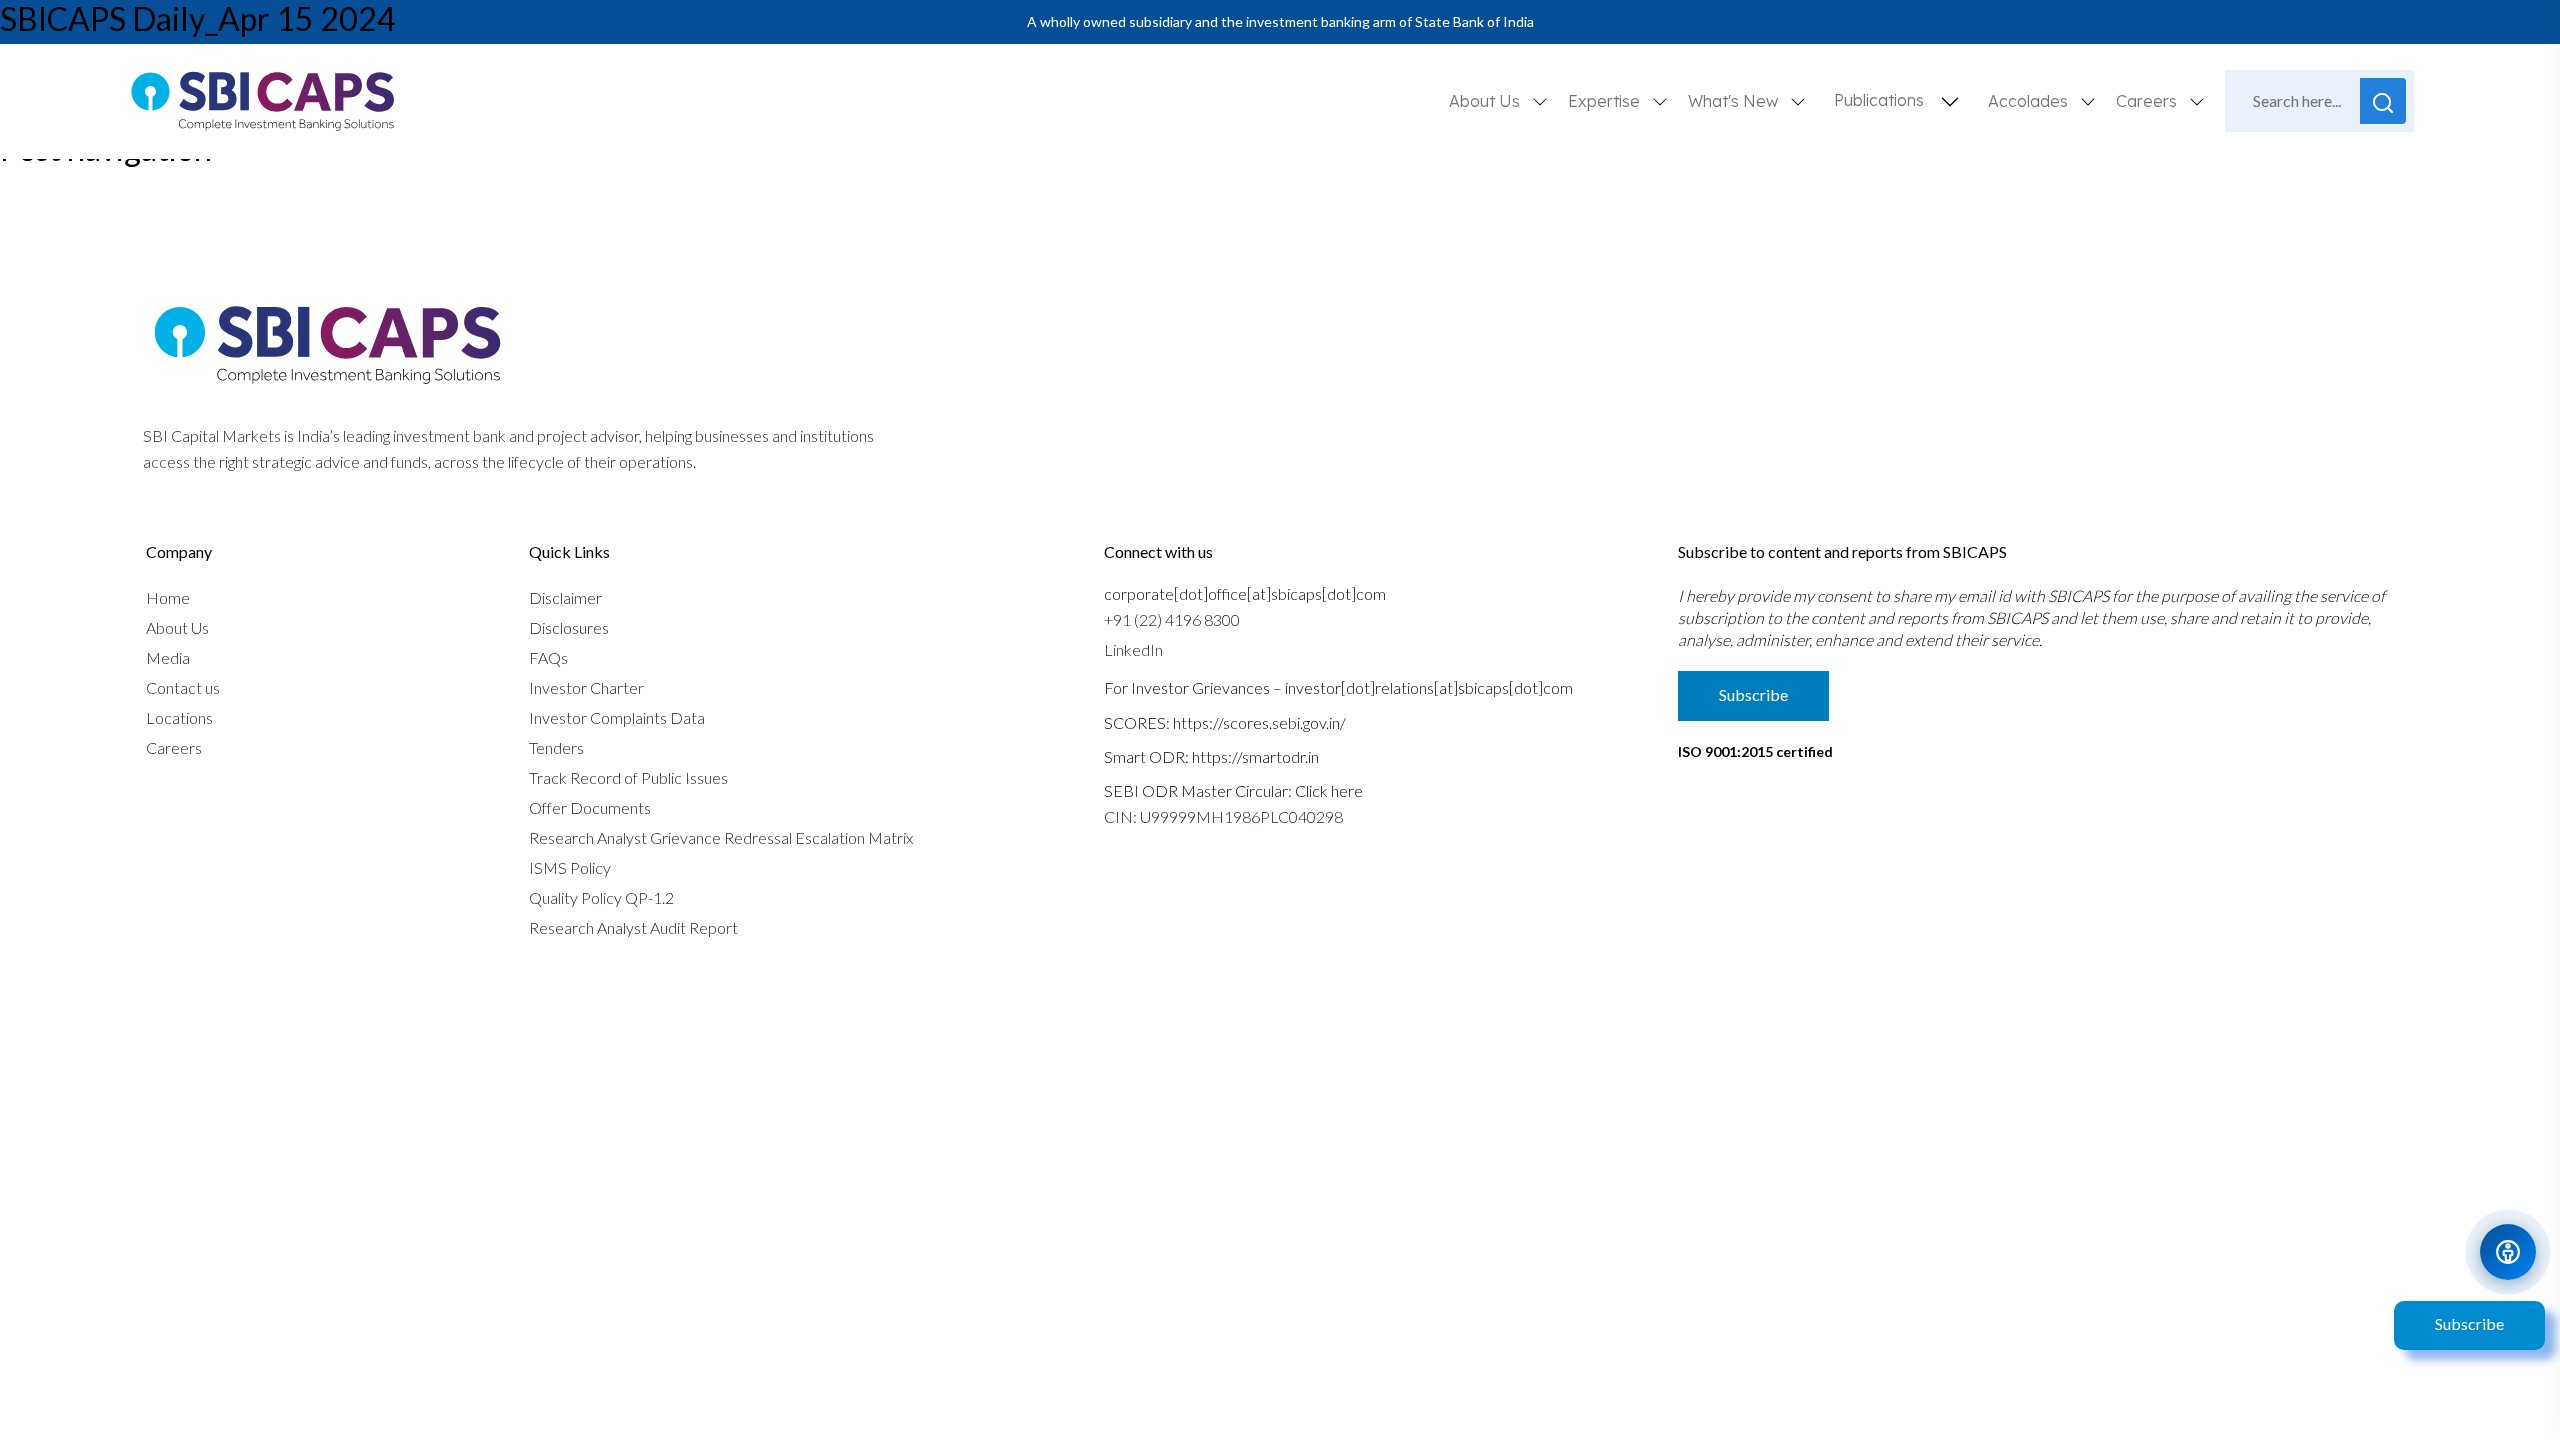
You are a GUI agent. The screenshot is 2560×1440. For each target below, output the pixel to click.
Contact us (183, 687)
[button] (1950, 101)
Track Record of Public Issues (628, 777)
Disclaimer (565, 597)
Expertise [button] (1606, 101)
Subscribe (2469, 1323)
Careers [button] (2148, 101)
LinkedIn (1133, 649)
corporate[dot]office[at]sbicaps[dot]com (1245, 593)
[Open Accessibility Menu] (2508, 1252)
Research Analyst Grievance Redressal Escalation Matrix (721, 837)
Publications (1879, 100)
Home (168, 597)
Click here (1329, 790)
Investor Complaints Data (617, 717)
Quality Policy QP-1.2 (601, 897)
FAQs (548, 657)
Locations (179, 717)
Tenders (556, 747)
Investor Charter (586, 687)
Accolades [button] (2030, 101)
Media (168, 657)
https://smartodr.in (1255, 756)
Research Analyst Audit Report (633, 927)
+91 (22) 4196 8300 (1172, 619)
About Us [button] (1486, 101)
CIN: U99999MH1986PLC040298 (1223, 816)
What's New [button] (1735, 101)
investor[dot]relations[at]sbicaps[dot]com (1429, 687)
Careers (174, 747)
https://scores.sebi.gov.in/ (1259, 722)
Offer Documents (590, 807)
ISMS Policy (570, 867)
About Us (177, 627)
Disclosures (569, 627)
